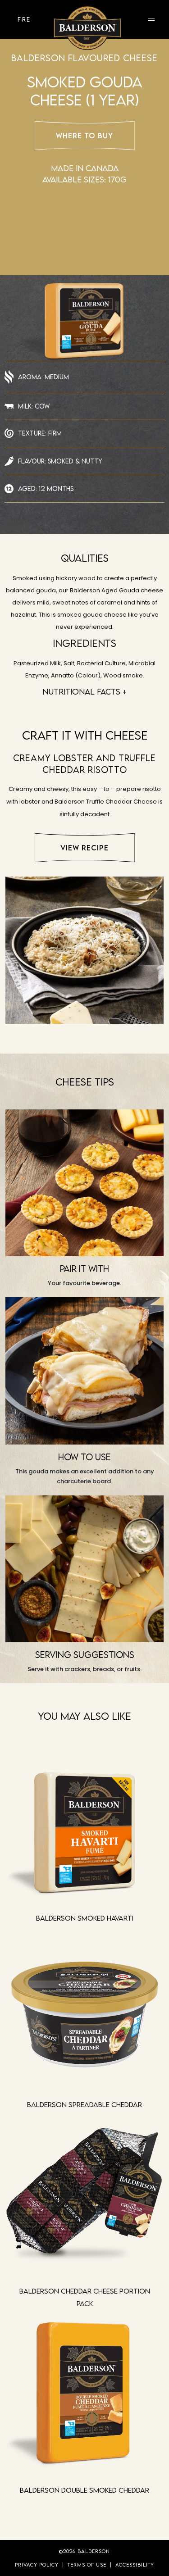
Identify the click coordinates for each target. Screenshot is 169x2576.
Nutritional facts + (84, 692)
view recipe (84, 848)
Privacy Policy (37, 2565)
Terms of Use (87, 2565)
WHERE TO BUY (84, 136)
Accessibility (135, 2565)
